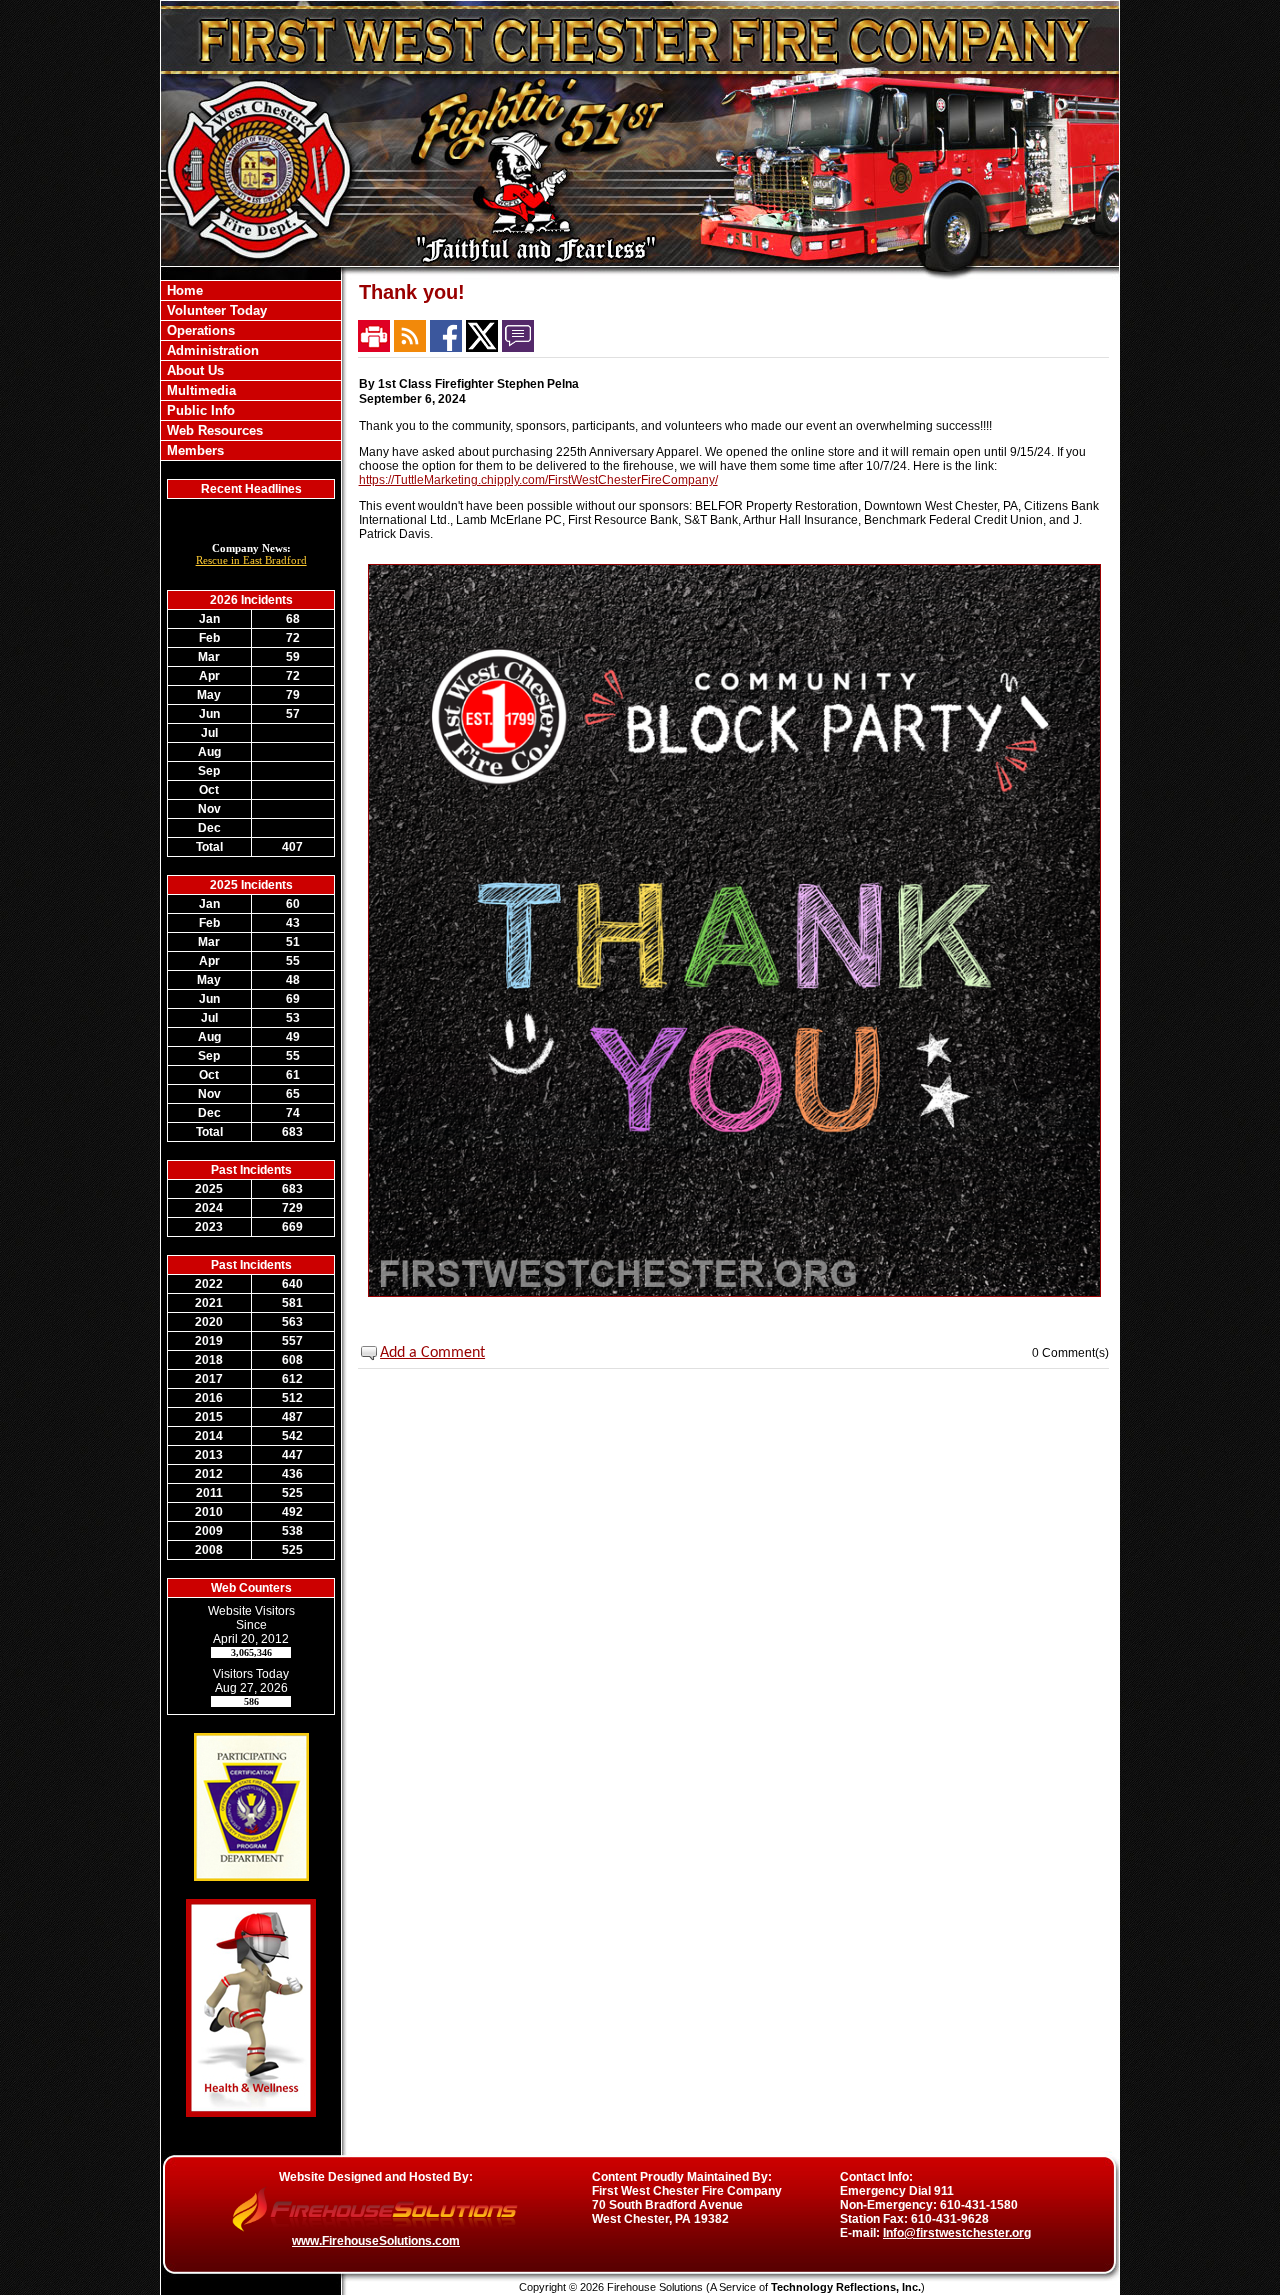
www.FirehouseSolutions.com (376, 2241)
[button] (251, 330)
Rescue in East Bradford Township (251, 566)
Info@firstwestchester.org (957, 2233)
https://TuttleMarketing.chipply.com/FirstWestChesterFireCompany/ (538, 480)
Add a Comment (432, 1353)
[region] (251, 370)
